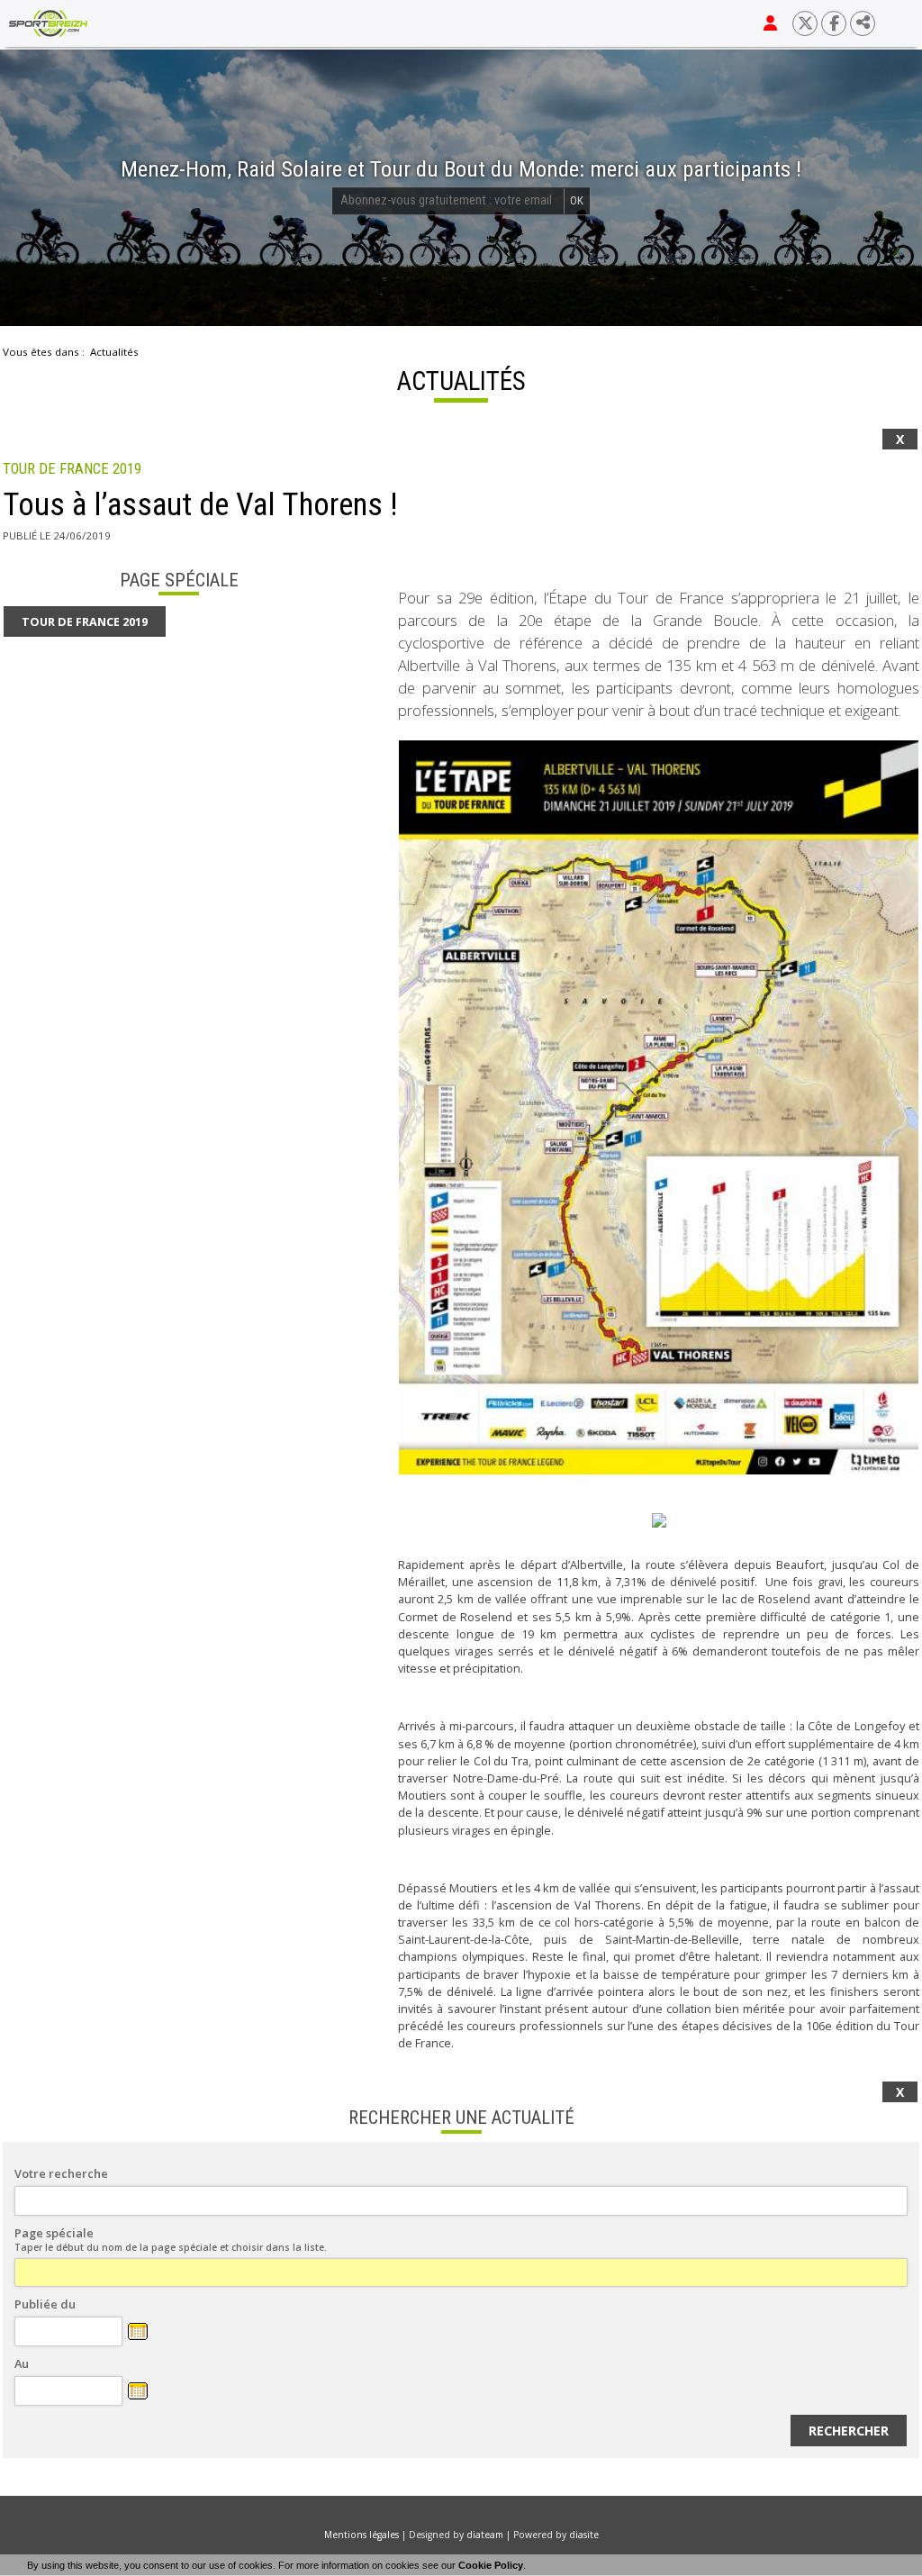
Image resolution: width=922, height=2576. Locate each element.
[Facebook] (834, 23)
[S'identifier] (770, 23)
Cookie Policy (491, 2565)
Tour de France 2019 (72, 469)
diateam (485, 2535)
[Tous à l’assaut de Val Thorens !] (659, 1107)
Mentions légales (362, 2535)
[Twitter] (805, 23)
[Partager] (863, 23)
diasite (584, 2535)
